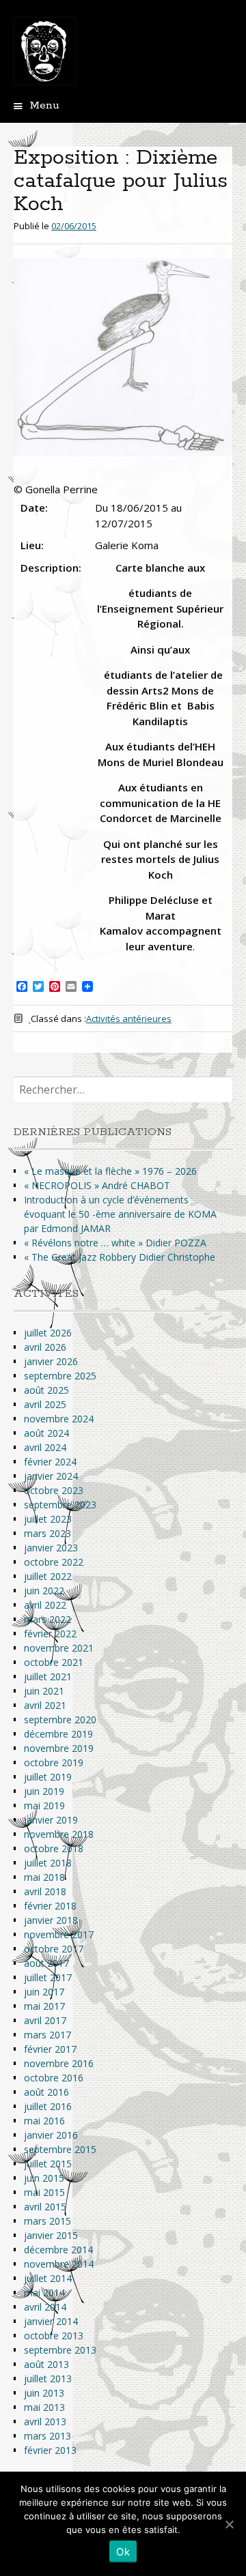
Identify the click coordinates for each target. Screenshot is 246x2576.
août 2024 (46, 1433)
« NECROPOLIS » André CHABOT (97, 1185)
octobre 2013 (54, 2336)
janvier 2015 (51, 2235)
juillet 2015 (48, 2164)
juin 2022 (44, 1591)
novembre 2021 (59, 1648)
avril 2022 (45, 1605)
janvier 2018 (51, 1920)
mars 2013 (47, 2436)
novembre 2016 (59, 2063)
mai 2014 (44, 2293)
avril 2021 (45, 1705)
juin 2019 (44, 1791)
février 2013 (50, 2450)
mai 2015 (44, 2192)
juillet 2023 (48, 1519)
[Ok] (229, 2524)
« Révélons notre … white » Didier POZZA (115, 1243)
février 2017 (50, 2049)
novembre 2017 (59, 1934)
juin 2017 (44, 1992)
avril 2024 (45, 1447)
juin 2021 (44, 1691)
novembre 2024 (59, 1419)
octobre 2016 (54, 2078)
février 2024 (50, 1462)
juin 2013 (44, 2393)
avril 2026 (45, 1347)
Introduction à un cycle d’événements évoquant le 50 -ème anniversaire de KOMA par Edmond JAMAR (120, 1214)
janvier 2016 (51, 2135)
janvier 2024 (51, 1476)
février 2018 (50, 1906)
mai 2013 (44, 2407)
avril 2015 (45, 2207)
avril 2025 (45, 1404)
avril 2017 (45, 2020)
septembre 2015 (60, 2149)
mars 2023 (47, 1533)
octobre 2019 (54, 1762)
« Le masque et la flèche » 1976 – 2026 (110, 1171)
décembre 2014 (58, 2250)
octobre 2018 (54, 1848)
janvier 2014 (51, 2321)
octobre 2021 (54, 1662)
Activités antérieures (129, 1019)
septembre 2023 (60, 1505)
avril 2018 (45, 1891)
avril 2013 (45, 2421)
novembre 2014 (59, 2264)
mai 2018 (44, 1877)
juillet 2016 (48, 2106)
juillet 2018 (48, 1863)
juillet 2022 (48, 1576)
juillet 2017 (48, 1977)
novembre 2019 (59, 1748)
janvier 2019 (51, 1820)
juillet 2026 (48, 1333)
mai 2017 (44, 2006)
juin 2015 (44, 2178)
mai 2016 (44, 2121)
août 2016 (46, 2092)
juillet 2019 (48, 1777)
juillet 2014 (48, 2278)
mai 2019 (44, 1805)
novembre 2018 (59, 1834)
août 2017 (46, 1963)
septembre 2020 (60, 1719)
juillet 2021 (48, 1677)
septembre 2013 (60, 2350)
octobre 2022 (54, 1562)
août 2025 (46, 1390)
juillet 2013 (48, 2379)
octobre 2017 (54, 1949)
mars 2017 (47, 2035)
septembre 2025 (60, 1376)
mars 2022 (47, 1619)
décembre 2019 (58, 1734)
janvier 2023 (51, 1548)
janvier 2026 (51, 1361)
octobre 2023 (54, 1490)
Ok (123, 2552)
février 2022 (50, 1634)
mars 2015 (47, 2221)
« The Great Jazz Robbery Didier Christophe (120, 1257)
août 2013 (46, 2364)
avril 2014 (45, 2307)
